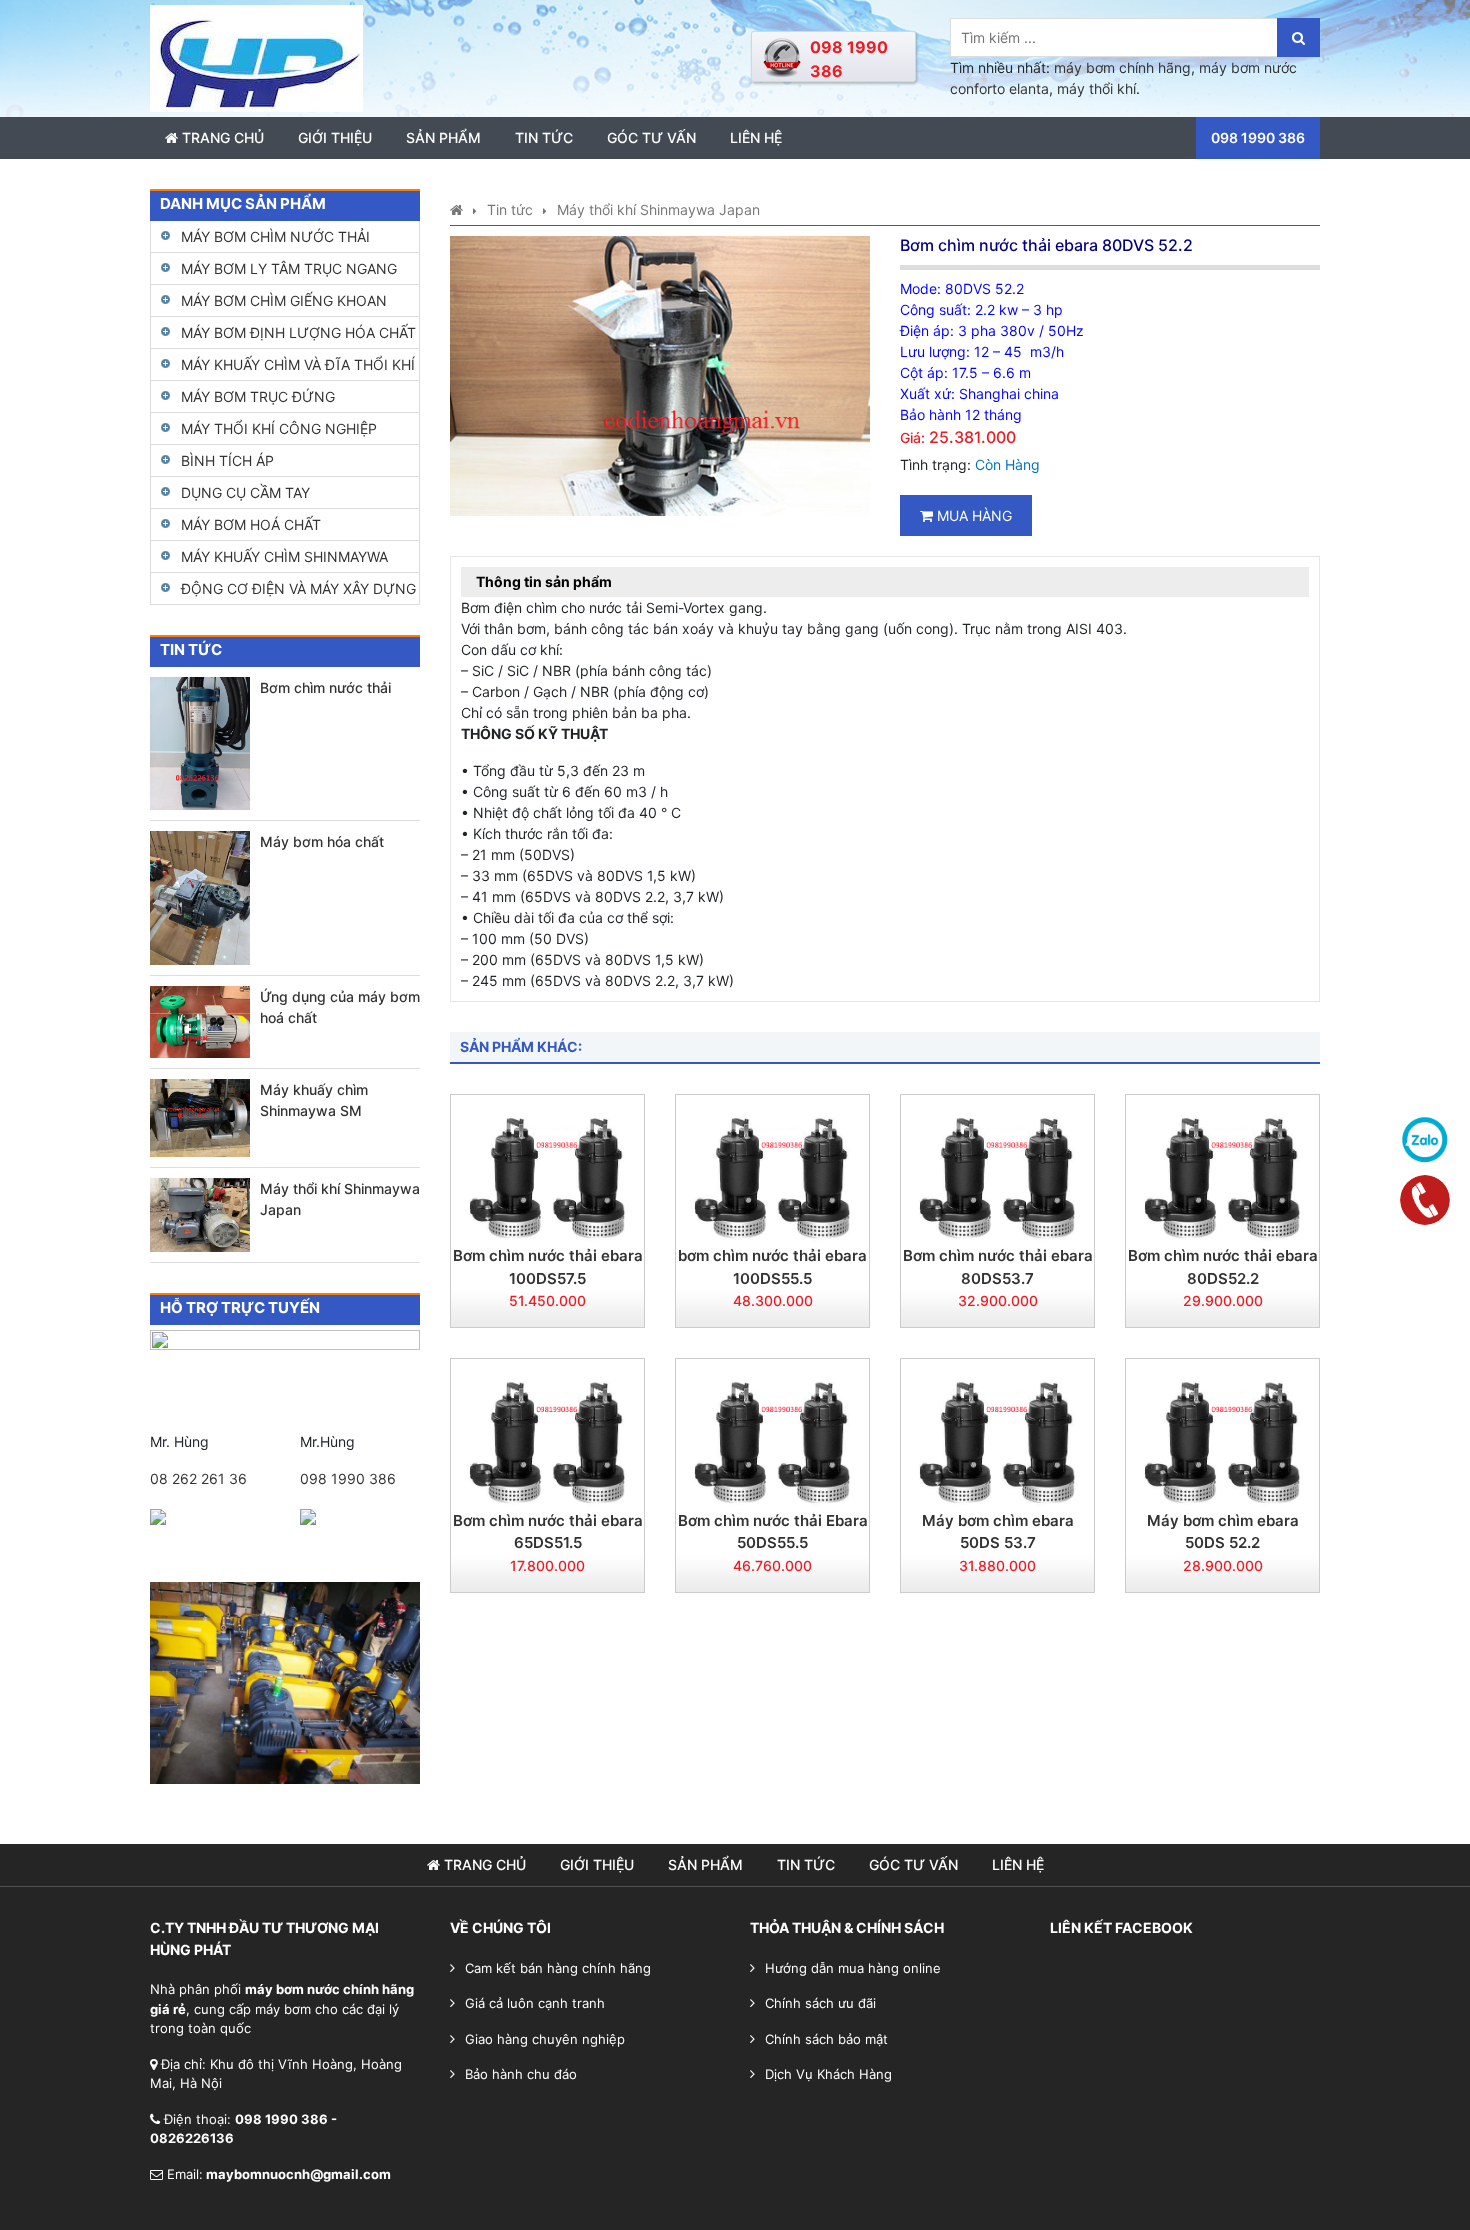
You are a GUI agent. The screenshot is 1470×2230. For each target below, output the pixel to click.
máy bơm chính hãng (1122, 67)
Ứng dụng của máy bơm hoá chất (340, 1007)
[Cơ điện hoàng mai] (256, 56)
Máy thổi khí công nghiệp (279, 428)
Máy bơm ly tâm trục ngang (289, 268)
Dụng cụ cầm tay (245, 492)
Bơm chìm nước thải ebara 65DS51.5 (548, 1532)
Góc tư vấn (651, 137)
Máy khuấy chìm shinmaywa (284, 556)
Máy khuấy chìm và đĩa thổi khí (298, 364)
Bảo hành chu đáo (521, 2074)
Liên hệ (756, 137)
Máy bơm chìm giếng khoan (284, 300)
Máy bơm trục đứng (258, 396)
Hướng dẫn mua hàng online (853, 1968)
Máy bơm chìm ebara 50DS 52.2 (1223, 1532)
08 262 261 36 (198, 1478)
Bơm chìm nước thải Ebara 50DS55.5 (773, 1532)
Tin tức (544, 137)
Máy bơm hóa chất (322, 841)
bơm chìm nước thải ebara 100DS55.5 (772, 1267)
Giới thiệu (335, 137)
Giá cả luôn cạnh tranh (535, 2003)
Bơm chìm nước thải (325, 687)
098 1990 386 (348, 1478)
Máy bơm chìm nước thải (275, 236)
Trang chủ (221, 137)
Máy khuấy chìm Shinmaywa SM (314, 1100)
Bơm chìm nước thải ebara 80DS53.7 (998, 1267)
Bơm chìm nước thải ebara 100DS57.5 (548, 1267)
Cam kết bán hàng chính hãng (558, 1968)
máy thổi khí (1096, 88)
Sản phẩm (443, 137)
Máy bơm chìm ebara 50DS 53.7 (998, 1532)
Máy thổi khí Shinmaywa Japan (340, 1199)
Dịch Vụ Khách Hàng (828, 2074)
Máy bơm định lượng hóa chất (298, 332)
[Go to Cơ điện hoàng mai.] (456, 209)
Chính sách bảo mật (826, 2039)
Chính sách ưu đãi (820, 2003)
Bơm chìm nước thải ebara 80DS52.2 (1223, 1267)
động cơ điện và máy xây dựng (298, 588)
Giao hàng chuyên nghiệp (545, 2039)
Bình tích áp (227, 460)
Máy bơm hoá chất (251, 524)
